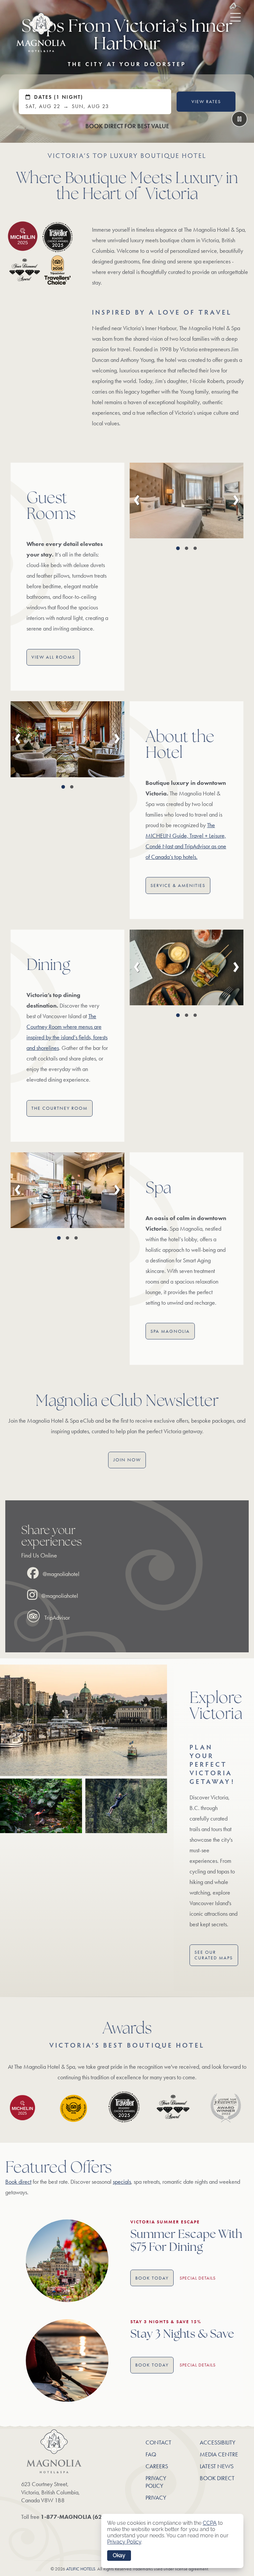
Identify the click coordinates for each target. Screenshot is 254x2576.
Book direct (18, 2182)
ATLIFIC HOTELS (81, 2569)
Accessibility (218, 2442)
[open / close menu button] (231, 16)
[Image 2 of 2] (72, 787)
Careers (157, 2466)
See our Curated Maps (214, 1955)
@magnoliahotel (60, 1574)
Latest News (217, 2466)
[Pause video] (239, 119)
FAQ (151, 2454)
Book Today (152, 2278)
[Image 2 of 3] (187, 548)
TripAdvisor (56, 1618)
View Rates (206, 102)
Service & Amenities (178, 885)
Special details (198, 2278)
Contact (158, 2442)
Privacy (156, 2498)
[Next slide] (236, 500)
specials (122, 2182)
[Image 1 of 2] (63, 787)
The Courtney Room (60, 1108)
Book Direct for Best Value (127, 126)
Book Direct (217, 2478)
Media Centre (219, 2454)
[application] (172, 2541)
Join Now (127, 1460)
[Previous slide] (137, 500)
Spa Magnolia (170, 1331)
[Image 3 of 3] (195, 548)
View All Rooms (53, 657)
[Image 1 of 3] (178, 548)
